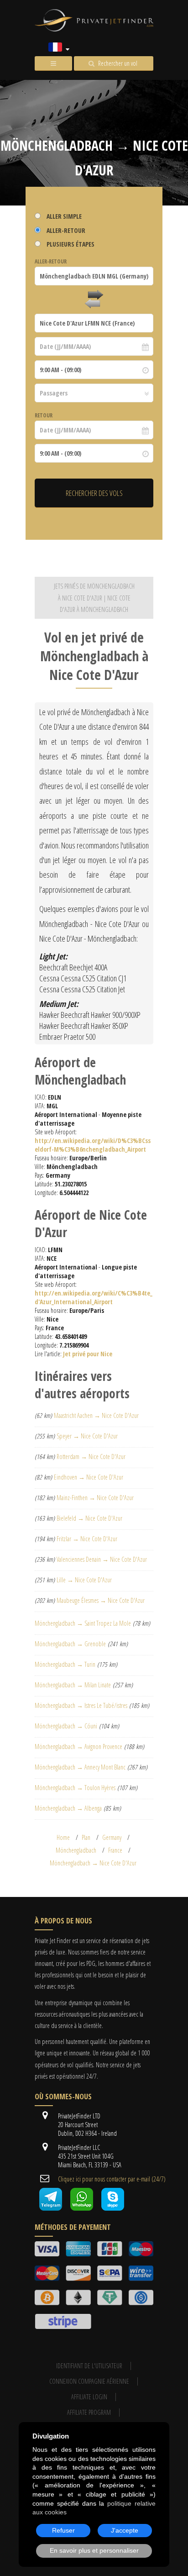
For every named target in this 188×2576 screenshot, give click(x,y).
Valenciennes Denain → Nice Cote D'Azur (102, 1559)
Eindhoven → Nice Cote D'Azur (89, 1477)
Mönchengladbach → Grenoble (70, 1644)
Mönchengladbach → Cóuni (66, 1726)
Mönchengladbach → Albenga (68, 1808)
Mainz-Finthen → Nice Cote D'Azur (95, 1498)
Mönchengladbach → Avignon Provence (78, 1746)
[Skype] (113, 2208)
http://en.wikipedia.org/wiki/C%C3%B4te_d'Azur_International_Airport (94, 1297)
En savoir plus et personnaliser (94, 2550)
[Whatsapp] (82, 2208)
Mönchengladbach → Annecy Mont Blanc (80, 1767)
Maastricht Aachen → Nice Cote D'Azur (96, 1415)
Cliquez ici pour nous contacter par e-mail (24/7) (112, 2179)
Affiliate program (89, 2412)
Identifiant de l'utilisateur (89, 2366)
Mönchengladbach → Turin (65, 1664)
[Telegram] (51, 2208)
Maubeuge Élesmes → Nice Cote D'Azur (101, 1600)
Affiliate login (89, 2397)
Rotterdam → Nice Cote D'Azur (91, 1457)
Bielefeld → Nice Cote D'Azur (89, 1518)
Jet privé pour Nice (88, 1354)
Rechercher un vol (118, 63)
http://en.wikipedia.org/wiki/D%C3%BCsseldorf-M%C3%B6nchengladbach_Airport (93, 1145)
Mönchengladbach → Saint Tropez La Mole (83, 1623)
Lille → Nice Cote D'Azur (84, 1580)
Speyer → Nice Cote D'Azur (87, 1436)
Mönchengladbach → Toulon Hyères (75, 1788)
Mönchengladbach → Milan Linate (73, 1685)
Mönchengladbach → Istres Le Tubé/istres (81, 1705)
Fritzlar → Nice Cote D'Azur (87, 1539)
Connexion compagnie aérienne (89, 2381)
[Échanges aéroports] (94, 300)
